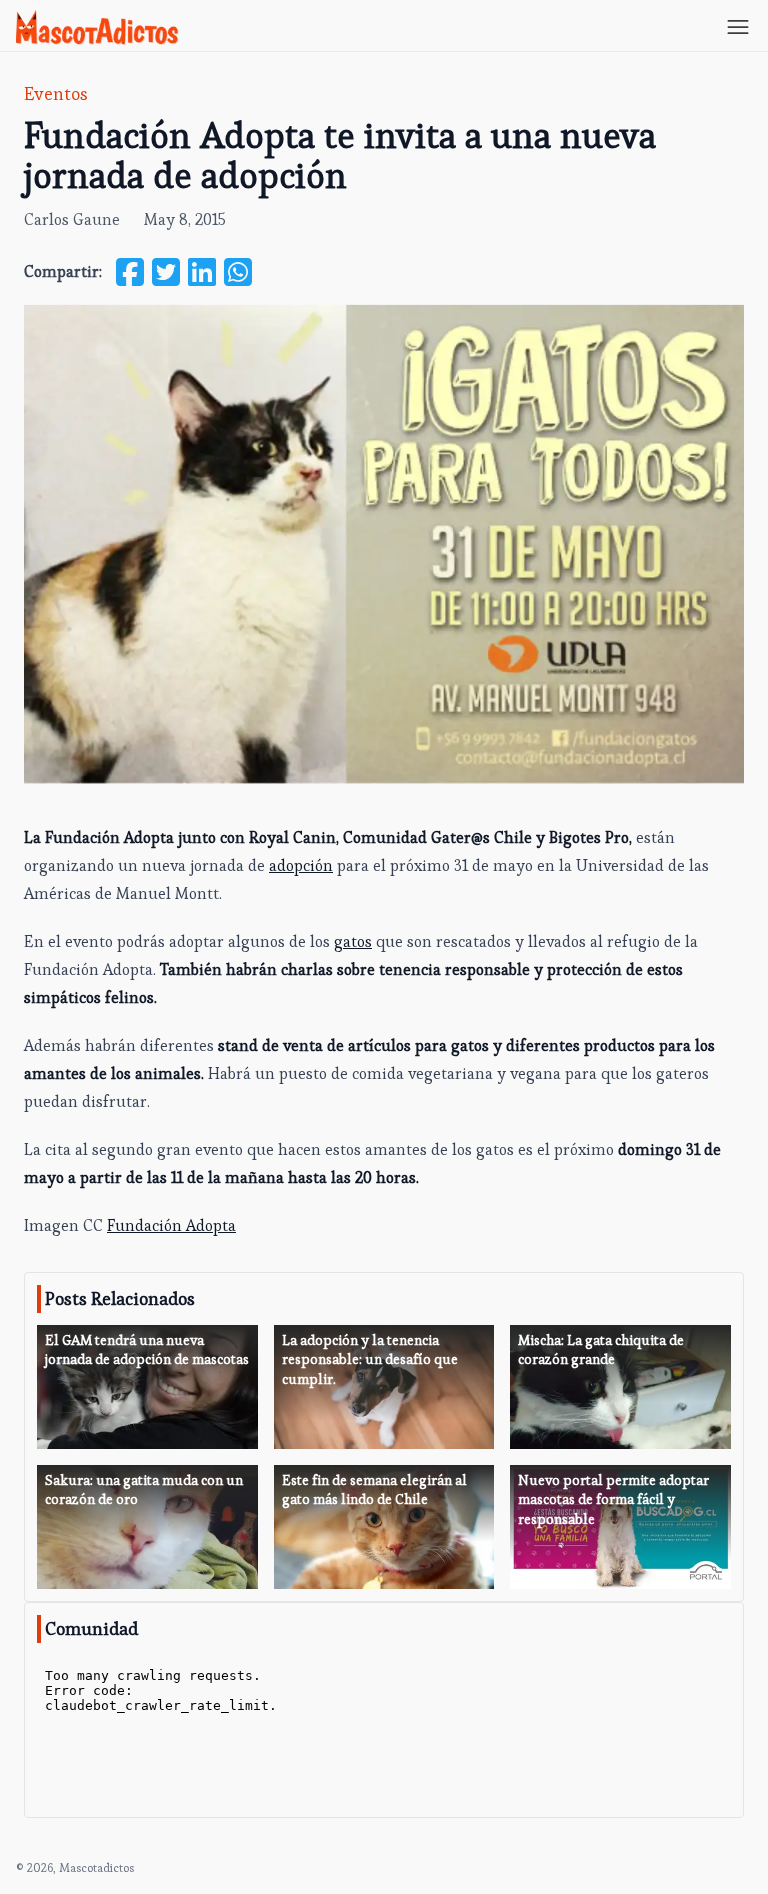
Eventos (56, 93)
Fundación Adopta (171, 1225)
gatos (353, 941)
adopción (301, 865)
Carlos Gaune (72, 219)
